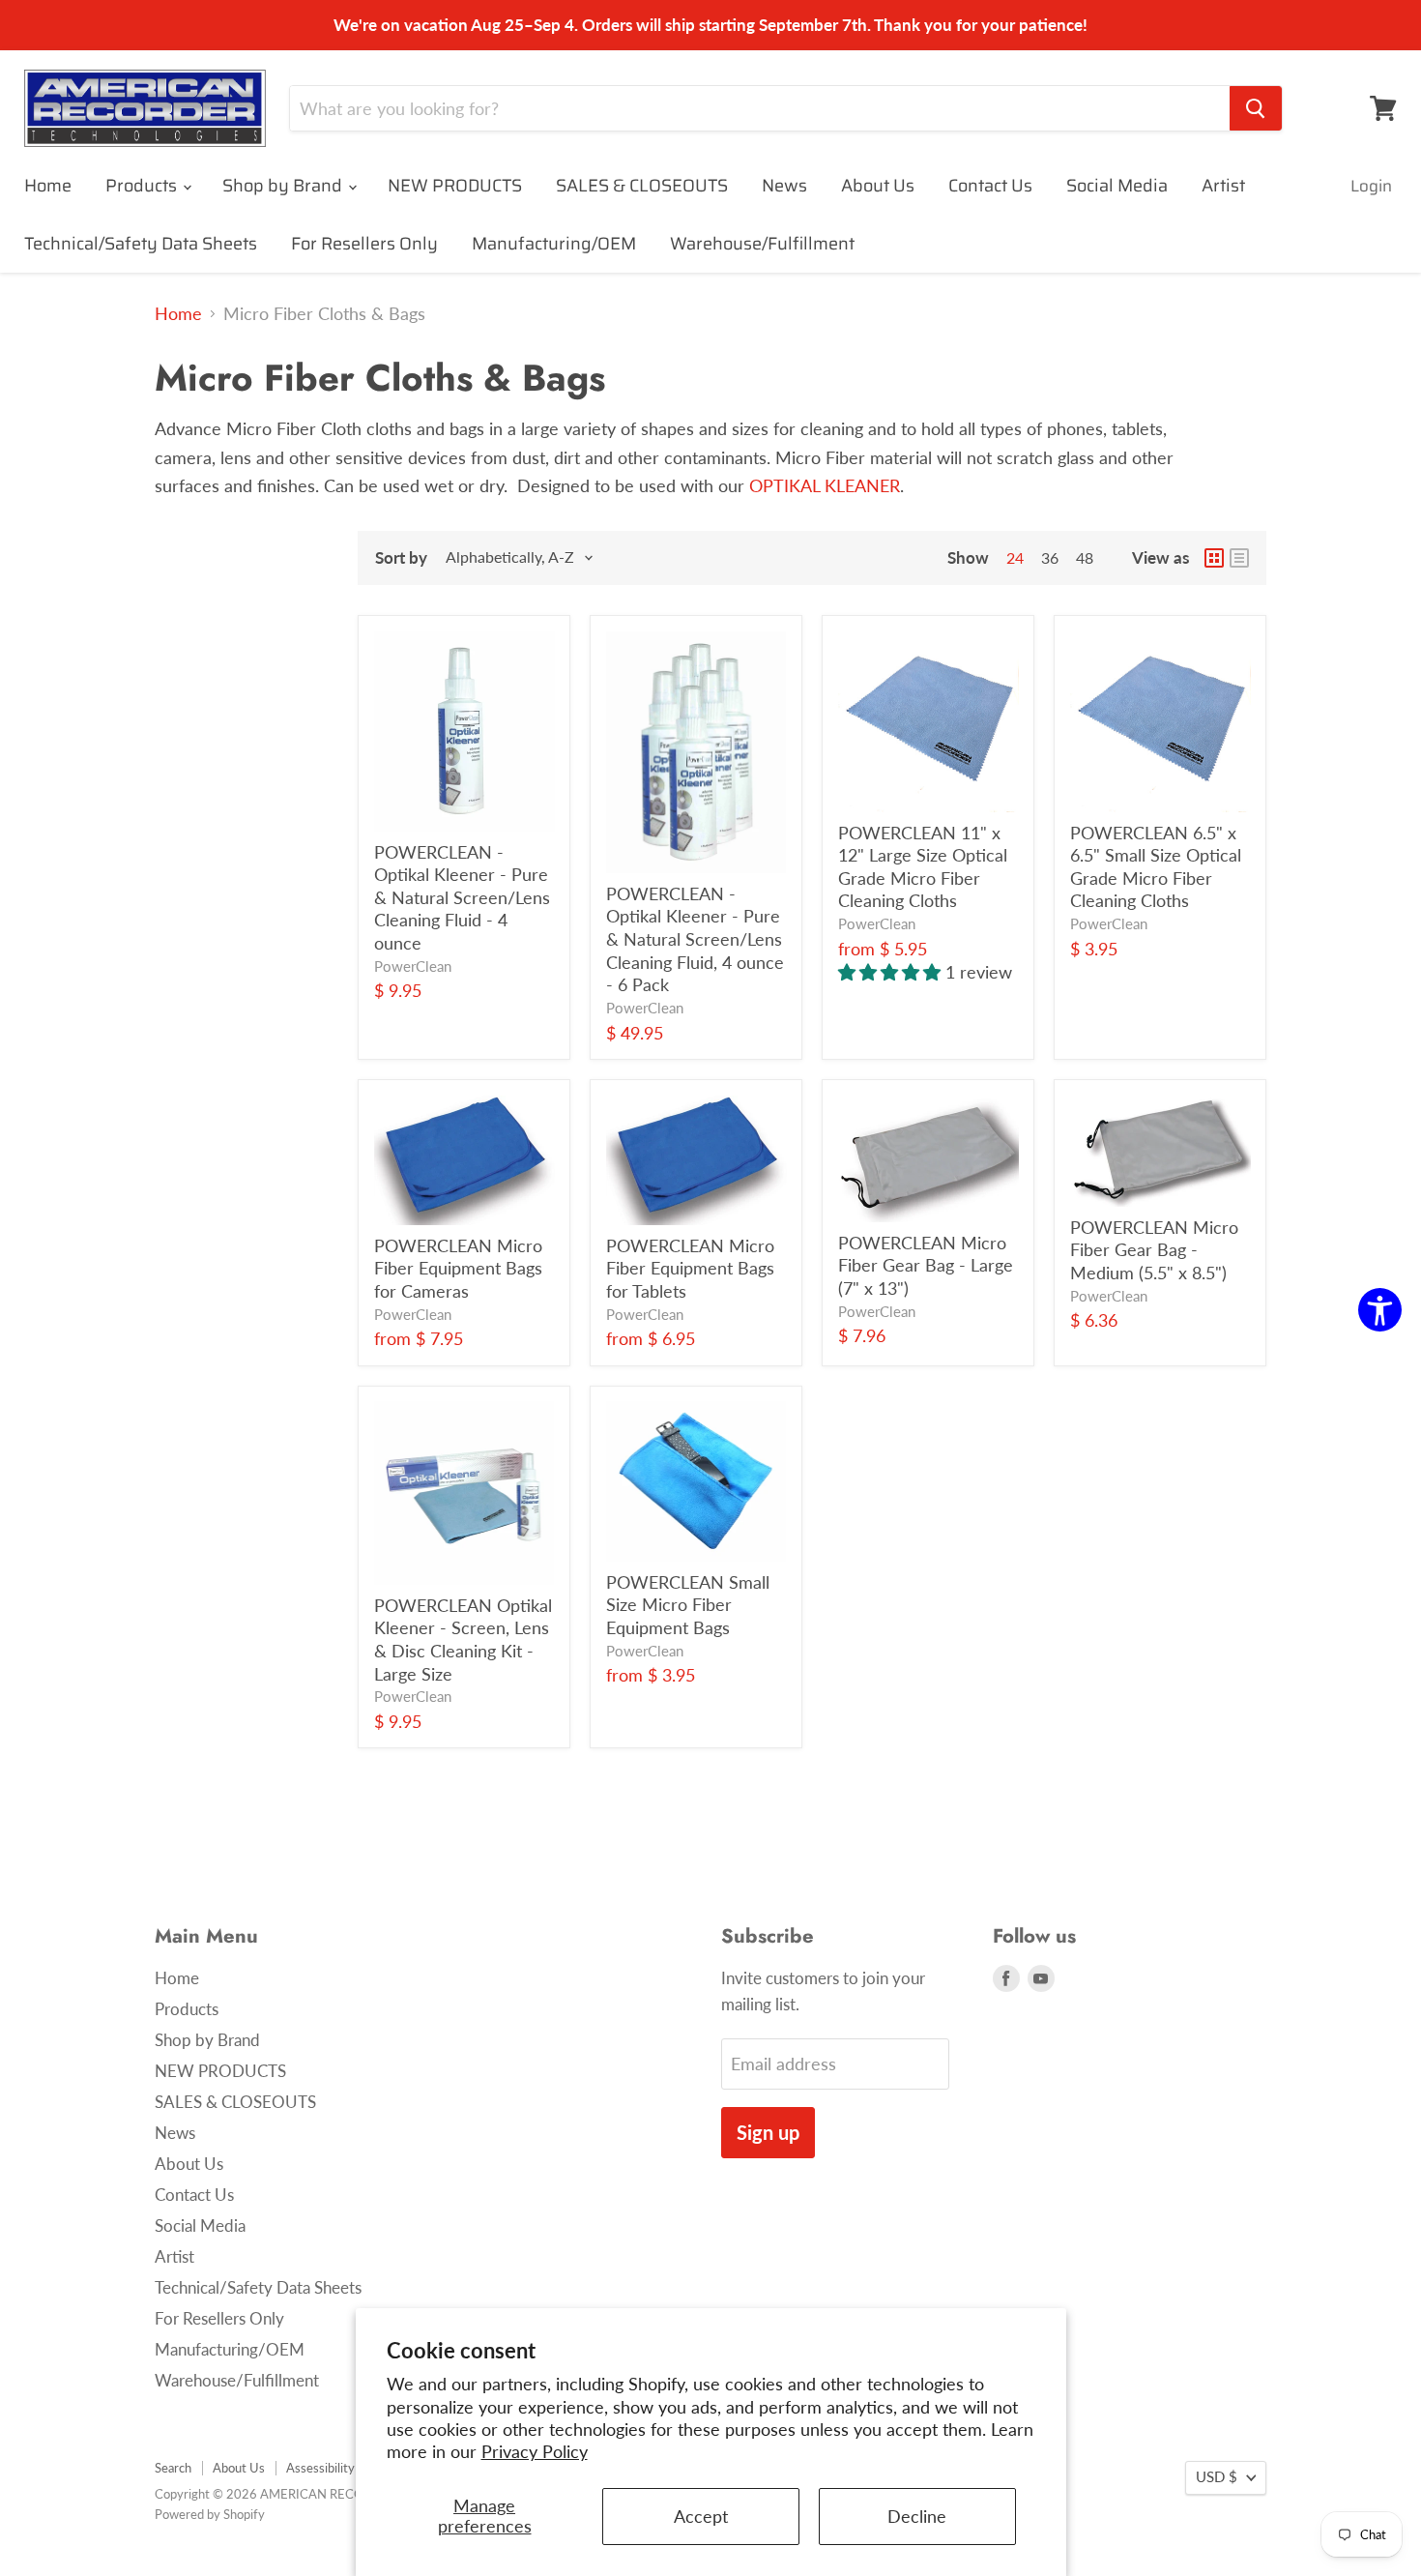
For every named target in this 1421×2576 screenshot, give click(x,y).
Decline (917, 2516)
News (784, 186)
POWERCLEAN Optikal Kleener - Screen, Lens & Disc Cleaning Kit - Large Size (463, 1639)
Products (143, 186)
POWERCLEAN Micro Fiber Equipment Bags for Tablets (690, 1268)
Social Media (1117, 186)
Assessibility (320, 2468)
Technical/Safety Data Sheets (141, 244)
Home (48, 186)
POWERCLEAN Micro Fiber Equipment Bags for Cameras (458, 1268)
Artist (1223, 186)
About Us (878, 186)
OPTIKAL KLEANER (825, 485)
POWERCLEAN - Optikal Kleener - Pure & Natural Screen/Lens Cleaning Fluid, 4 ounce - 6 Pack (695, 939)
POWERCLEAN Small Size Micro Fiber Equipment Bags (688, 1605)
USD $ (1217, 2477)
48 (1085, 557)
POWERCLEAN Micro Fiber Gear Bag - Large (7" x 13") (926, 1265)
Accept (701, 2516)
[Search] (1256, 108)
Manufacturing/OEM (554, 244)
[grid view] (1214, 558)
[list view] (1239, 558)
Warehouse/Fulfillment (762, 244)
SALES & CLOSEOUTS (642, 186)
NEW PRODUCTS (455, 186)
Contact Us (990, 186)
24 (1015, 557)
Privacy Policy (535, 2451)
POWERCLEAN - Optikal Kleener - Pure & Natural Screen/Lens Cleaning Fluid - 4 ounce (462, 898)
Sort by (401, 557)
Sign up (768, 2132)
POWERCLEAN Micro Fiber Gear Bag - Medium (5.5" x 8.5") (1154, 1250)
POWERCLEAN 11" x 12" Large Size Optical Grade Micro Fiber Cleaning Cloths (923, 867)
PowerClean (413, 966)
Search (173, 2468)
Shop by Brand (284, 186)
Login (1371, 186)
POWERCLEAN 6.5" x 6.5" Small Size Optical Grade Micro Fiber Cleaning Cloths (1156, 867)
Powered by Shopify (210, 2514)
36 (1050, 557)
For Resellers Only (364, 244)
